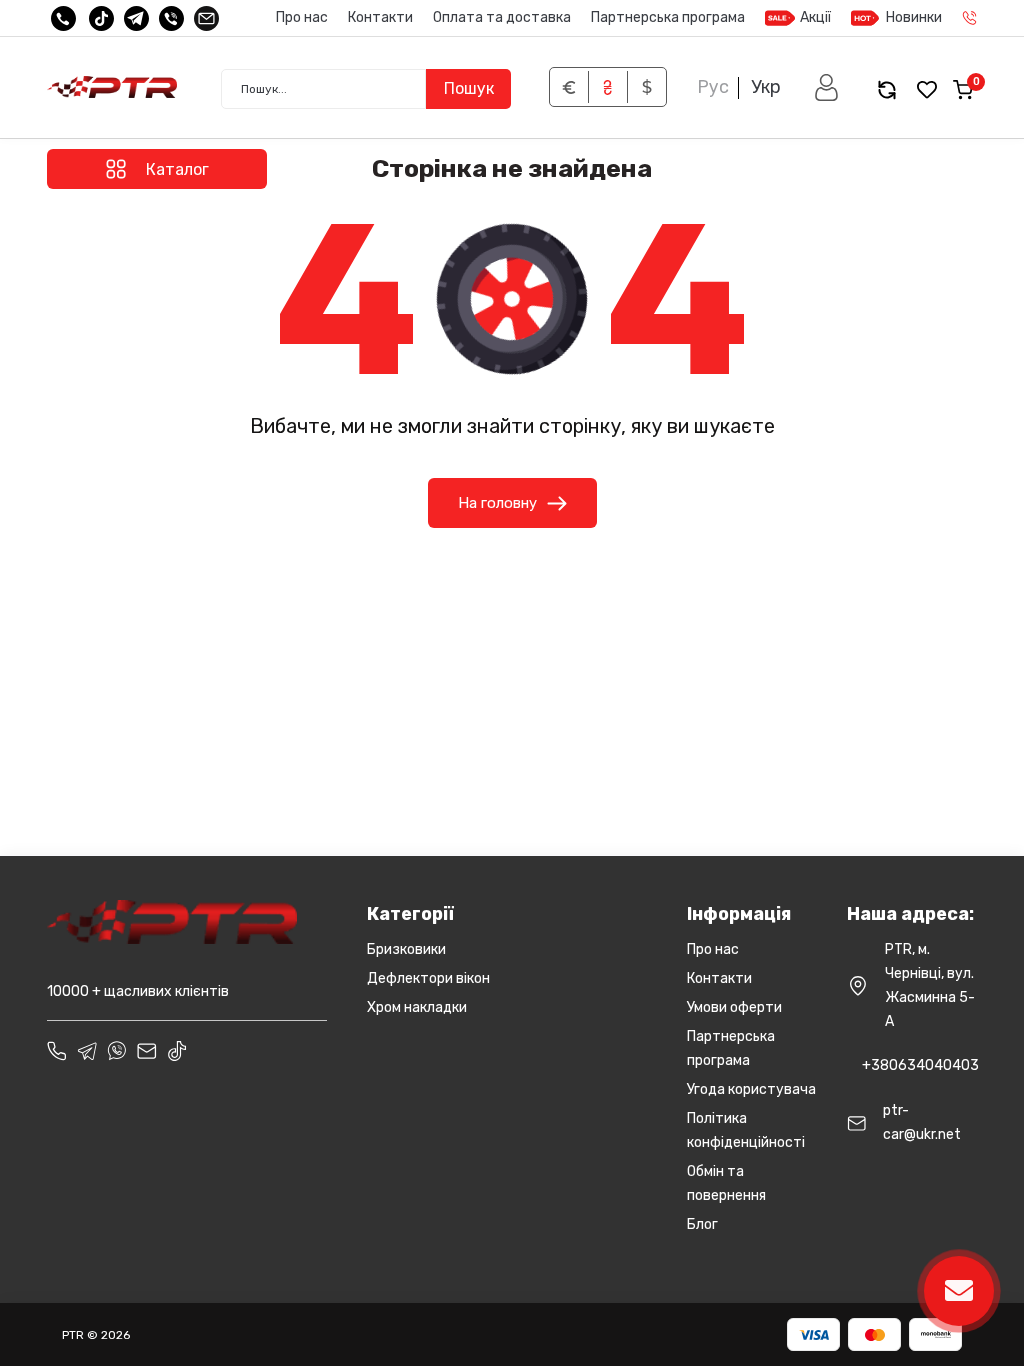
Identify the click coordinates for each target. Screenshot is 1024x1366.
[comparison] (887, 89)
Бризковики (406, 949)
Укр (766, 87)
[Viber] (171, 18)
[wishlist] (927, 89)
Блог (702, 1224)
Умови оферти (734, 1007)
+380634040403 (920, 1065)
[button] (826, 87)
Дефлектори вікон (428, 978)
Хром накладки (417, 1007)
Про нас (302, 17)
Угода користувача (751, 1089)
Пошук (469, 88)
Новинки (914, 17)
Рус (713, 87)
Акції (815, 17)
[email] (206, 18)
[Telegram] (136, 18)
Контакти (380, 17)
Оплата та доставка (502, 17)
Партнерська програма (668, 17)
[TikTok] (101, 18)
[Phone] (57, 1051)
